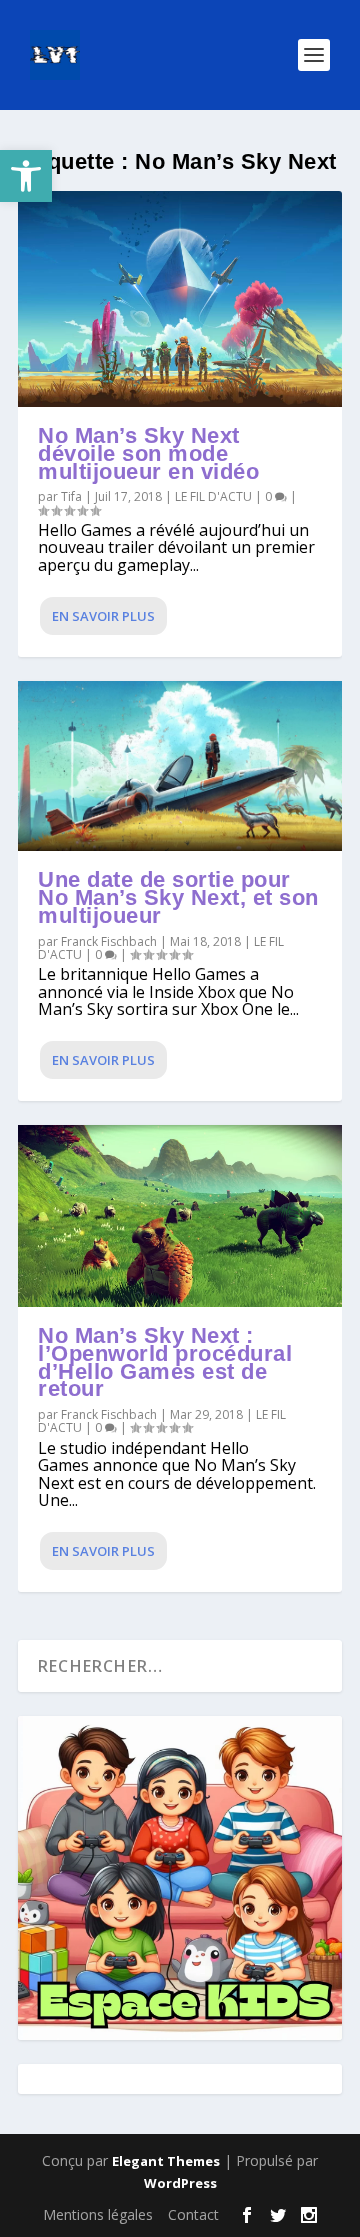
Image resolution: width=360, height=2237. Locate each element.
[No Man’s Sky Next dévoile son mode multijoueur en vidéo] (180, 299)
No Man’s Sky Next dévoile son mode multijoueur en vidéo (148, 453)
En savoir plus (103, 616)
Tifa (71, 496)
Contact (193, 2214)
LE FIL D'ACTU (213, 496)
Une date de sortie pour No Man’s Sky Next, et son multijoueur (178, 897)
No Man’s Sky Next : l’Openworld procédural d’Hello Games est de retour (165, 1362)
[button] (26, 176)
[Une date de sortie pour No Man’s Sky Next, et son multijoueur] (180, 766)
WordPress (180, 2183)
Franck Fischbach (109, 941)
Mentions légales (98, 2214)
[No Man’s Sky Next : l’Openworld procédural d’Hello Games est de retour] (180, 1216)
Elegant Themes (166, 2161)
